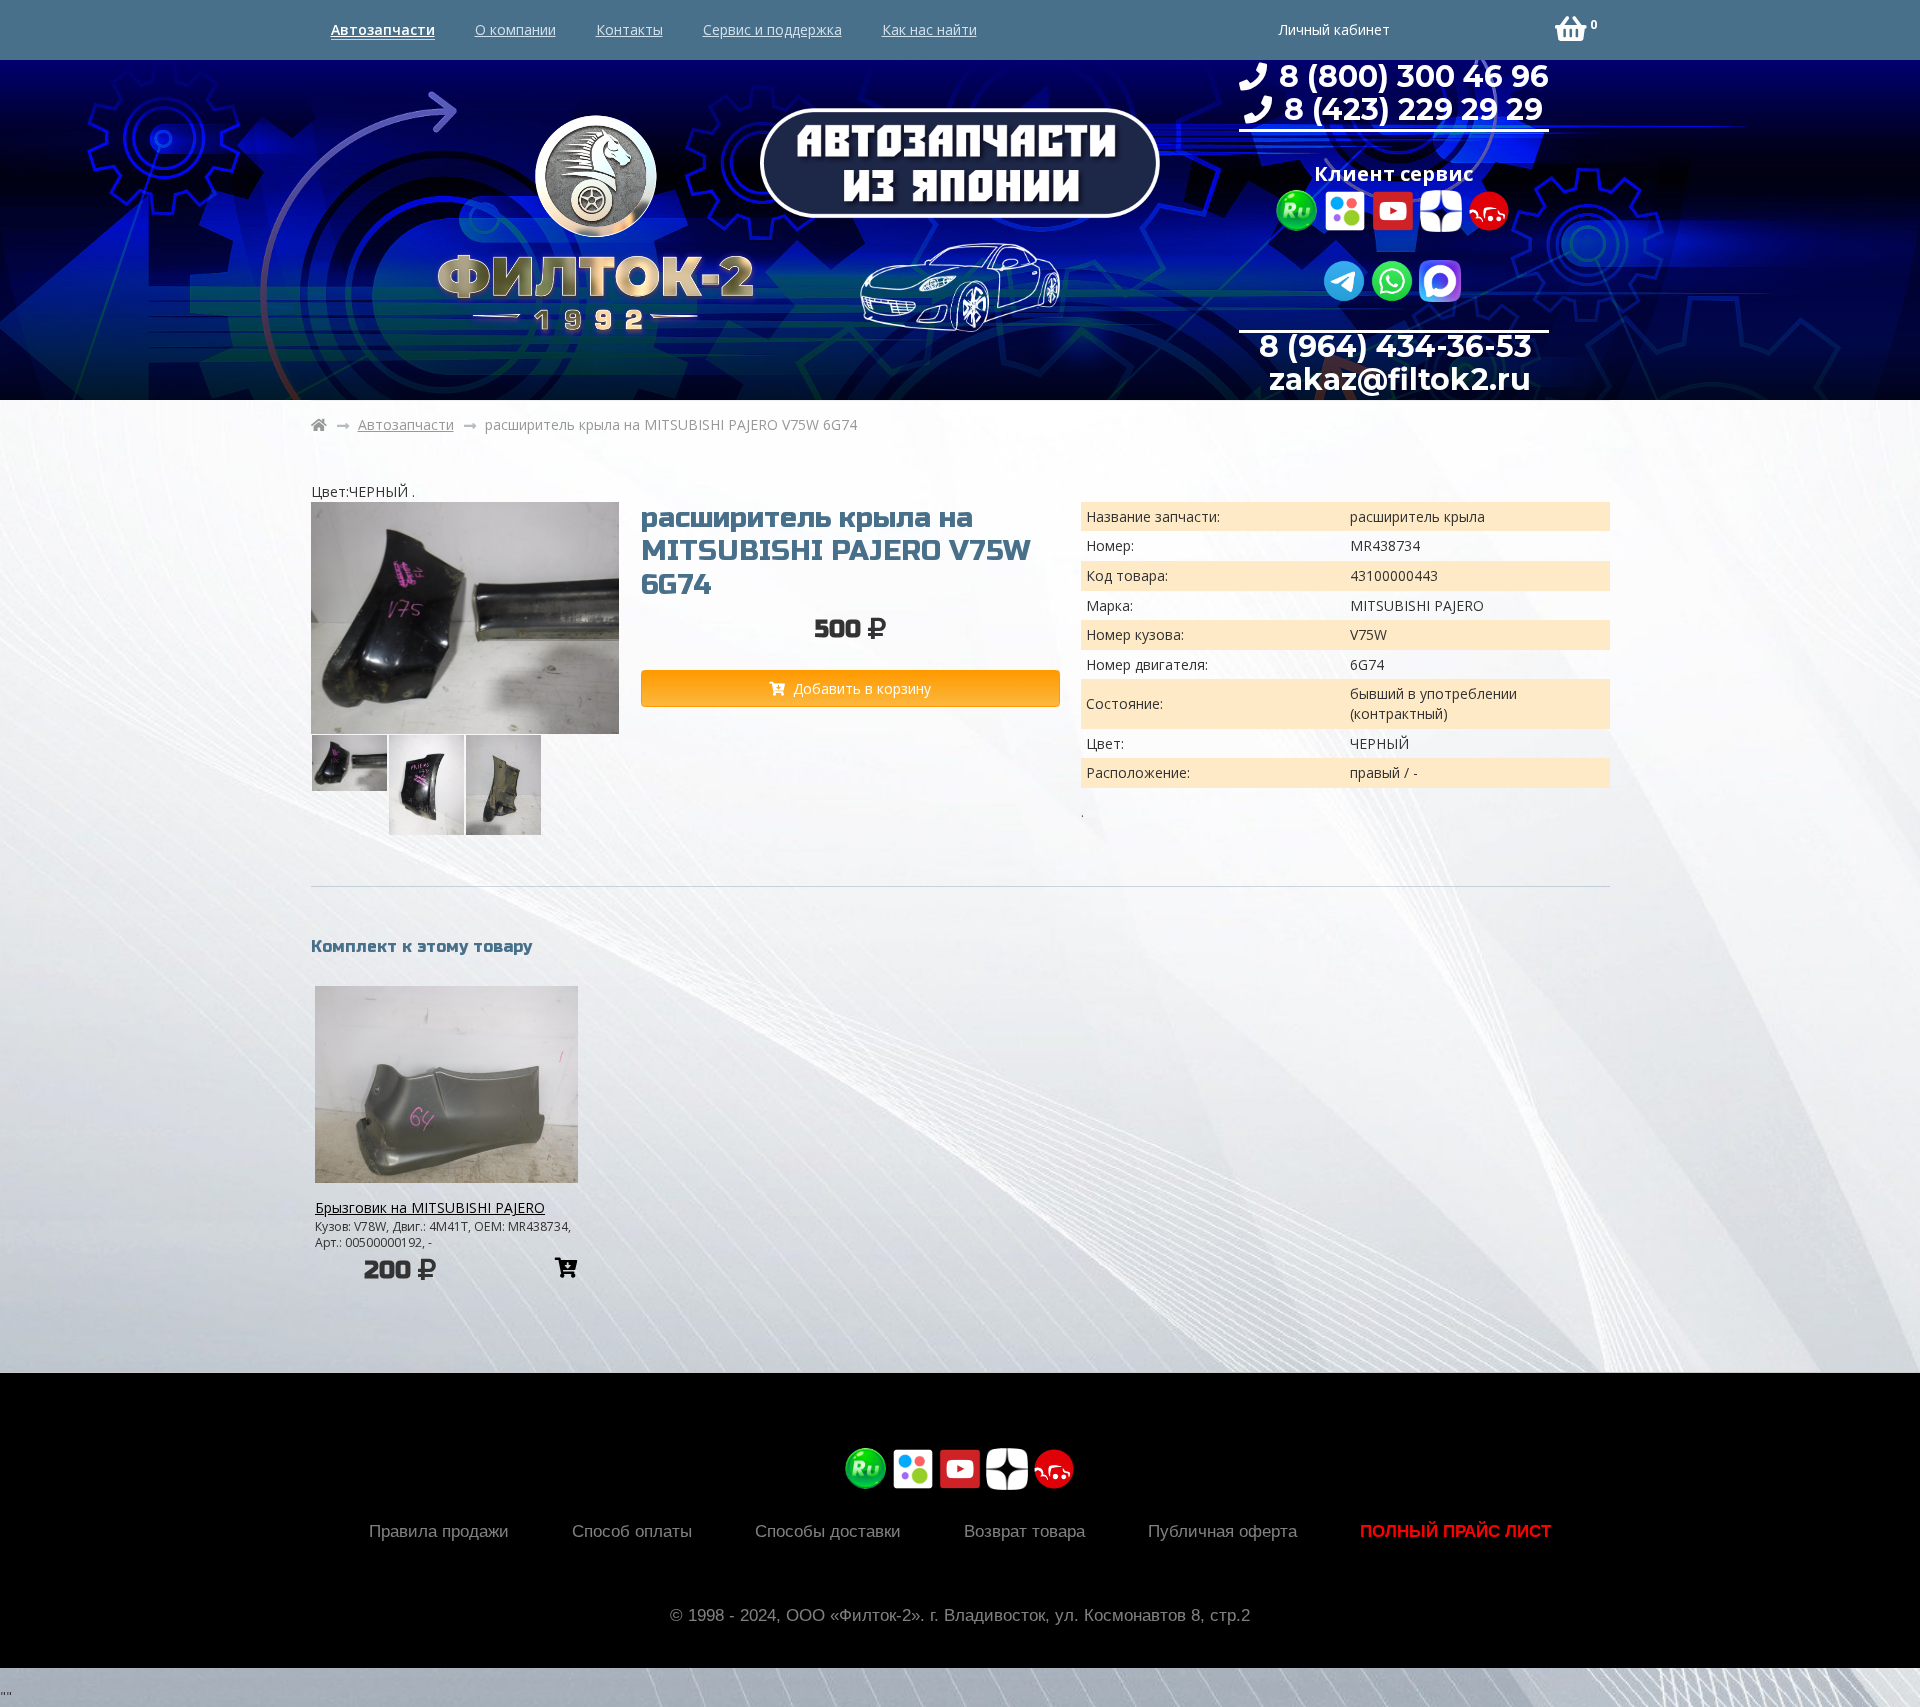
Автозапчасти (383, 29)
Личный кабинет (1334, 29)
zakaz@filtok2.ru (1396, 379)
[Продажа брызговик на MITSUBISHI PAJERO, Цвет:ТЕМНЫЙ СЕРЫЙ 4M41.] (446, 1084)
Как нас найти (929, 29)
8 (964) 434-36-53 (1395, 346)
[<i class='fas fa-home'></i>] (319, 425)
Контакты (629, 29)
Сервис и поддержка (772, 29)
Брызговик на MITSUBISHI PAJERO (430, 1207)
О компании (515, 29)
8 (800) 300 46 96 (1410, 76)
